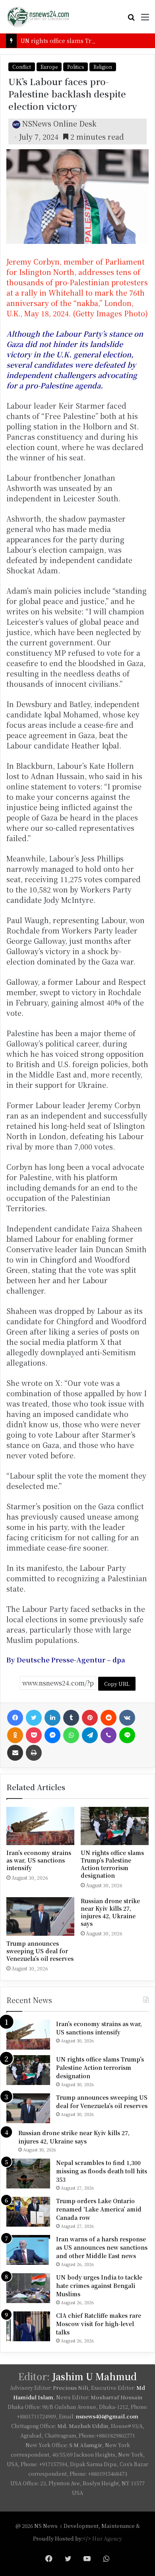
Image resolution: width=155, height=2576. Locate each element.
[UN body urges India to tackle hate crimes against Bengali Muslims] (28, 2288)
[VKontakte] (127, 1718)
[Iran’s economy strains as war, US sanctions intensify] (40, 1826)
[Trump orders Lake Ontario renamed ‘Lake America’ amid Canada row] (28, 2212)
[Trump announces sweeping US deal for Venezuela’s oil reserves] (40, 1916)
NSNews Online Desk (59, 123)
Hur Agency (107, 2538)
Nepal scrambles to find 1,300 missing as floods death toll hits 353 (102, 2171)
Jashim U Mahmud (94, 2376)
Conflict (22, 67)
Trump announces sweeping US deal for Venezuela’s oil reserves (40, 1951)
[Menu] (145, 20)
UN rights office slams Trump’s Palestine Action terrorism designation (112, 1864)
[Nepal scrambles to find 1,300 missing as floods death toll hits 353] (28, 2174)
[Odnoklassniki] (15, 1735)
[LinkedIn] (52, 1718)
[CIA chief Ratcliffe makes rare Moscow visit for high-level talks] (28, 2326)
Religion (103, 67)
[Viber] (108, 1735)
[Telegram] (90, 1735)
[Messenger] (52, 1735)
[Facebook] (15, 1718)
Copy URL (117, 1684)
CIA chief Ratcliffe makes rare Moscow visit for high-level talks (99, 2324)
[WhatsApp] (71, 1735)
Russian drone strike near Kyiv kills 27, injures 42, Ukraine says (110, 1912)
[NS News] (38, 17)
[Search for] (131, 20)
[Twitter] (34, 1718)
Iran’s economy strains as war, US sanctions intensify (39, 1860)
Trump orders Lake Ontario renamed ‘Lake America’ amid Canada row (99, 2209)
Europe (49, 67)
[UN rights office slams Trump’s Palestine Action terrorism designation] (115, 1826)
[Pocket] (34, 1735)
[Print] (34, 1753)
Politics (76, 67)
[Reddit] (108, 1718)
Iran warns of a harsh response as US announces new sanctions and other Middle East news (102, 2247)
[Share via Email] (15, 1753)
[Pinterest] (90, 1718)
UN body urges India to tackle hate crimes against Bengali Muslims (99, 2286)
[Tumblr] (71, 1718)
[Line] (127, 1735)
